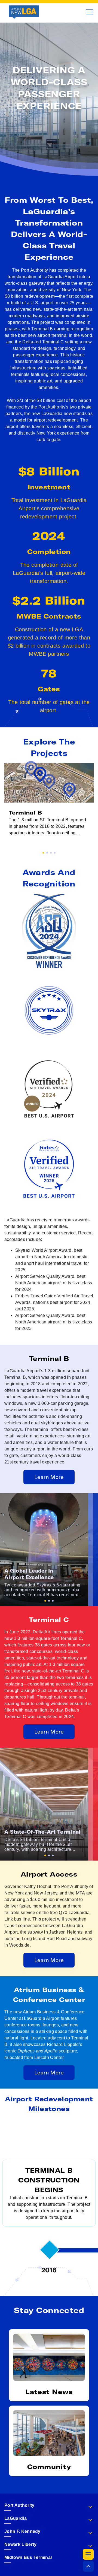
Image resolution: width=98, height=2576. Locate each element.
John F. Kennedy (22, 2531)
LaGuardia (16, 2518)
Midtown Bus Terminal (28, 2557)
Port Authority (19, 2505)
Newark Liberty (20, 2544)
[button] (88, 2554)
